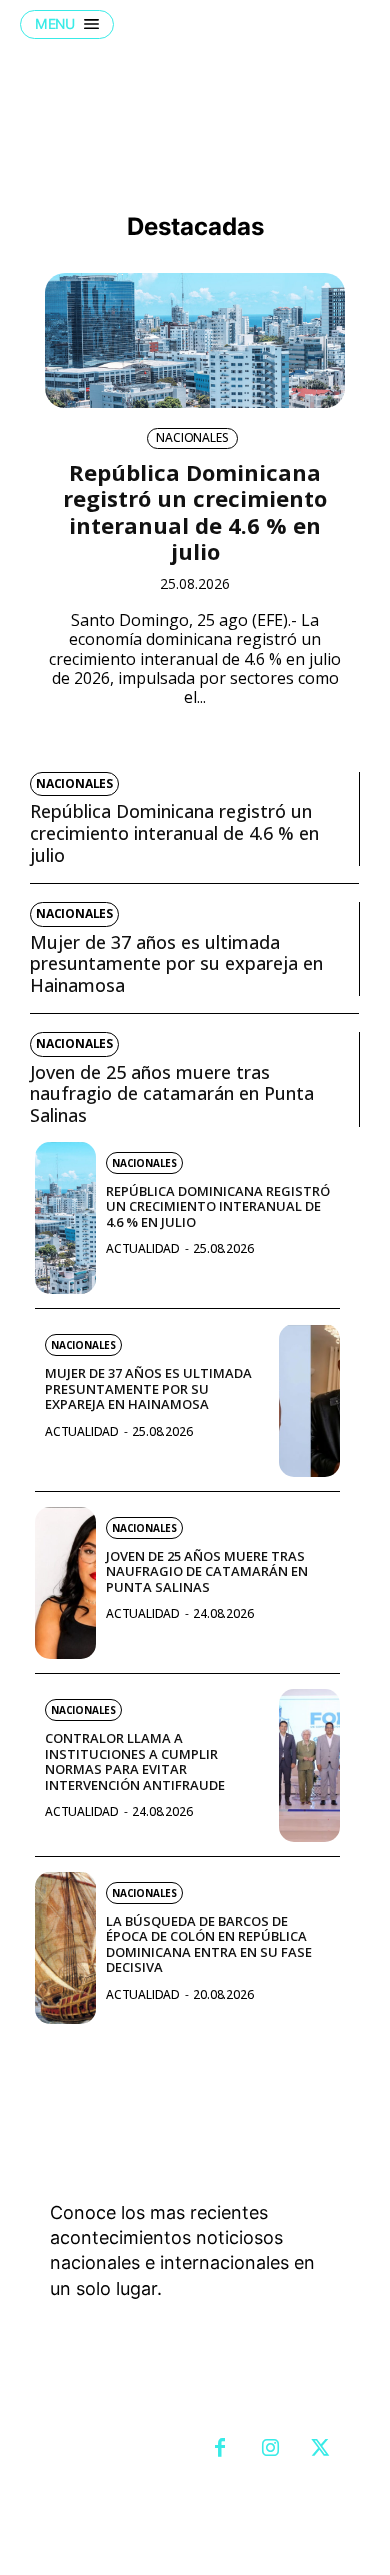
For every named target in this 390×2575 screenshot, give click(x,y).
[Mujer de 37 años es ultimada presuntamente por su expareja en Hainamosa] (309, 1400)
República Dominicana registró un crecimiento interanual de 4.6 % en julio (195, 511)
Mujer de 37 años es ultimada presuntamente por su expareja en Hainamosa (176, 963)
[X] (320, 2449)
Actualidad (143, 1248)
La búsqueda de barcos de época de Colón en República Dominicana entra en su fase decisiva (209, 1944)
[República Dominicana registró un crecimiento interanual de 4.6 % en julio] (195, 340)
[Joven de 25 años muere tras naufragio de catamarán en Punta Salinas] (65, 1583)
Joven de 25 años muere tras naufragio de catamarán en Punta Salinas (172, 1093)
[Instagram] (270, 2449)
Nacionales (192, 437)
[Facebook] (220, 2449)
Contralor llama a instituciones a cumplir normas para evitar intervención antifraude (135, 1761)
